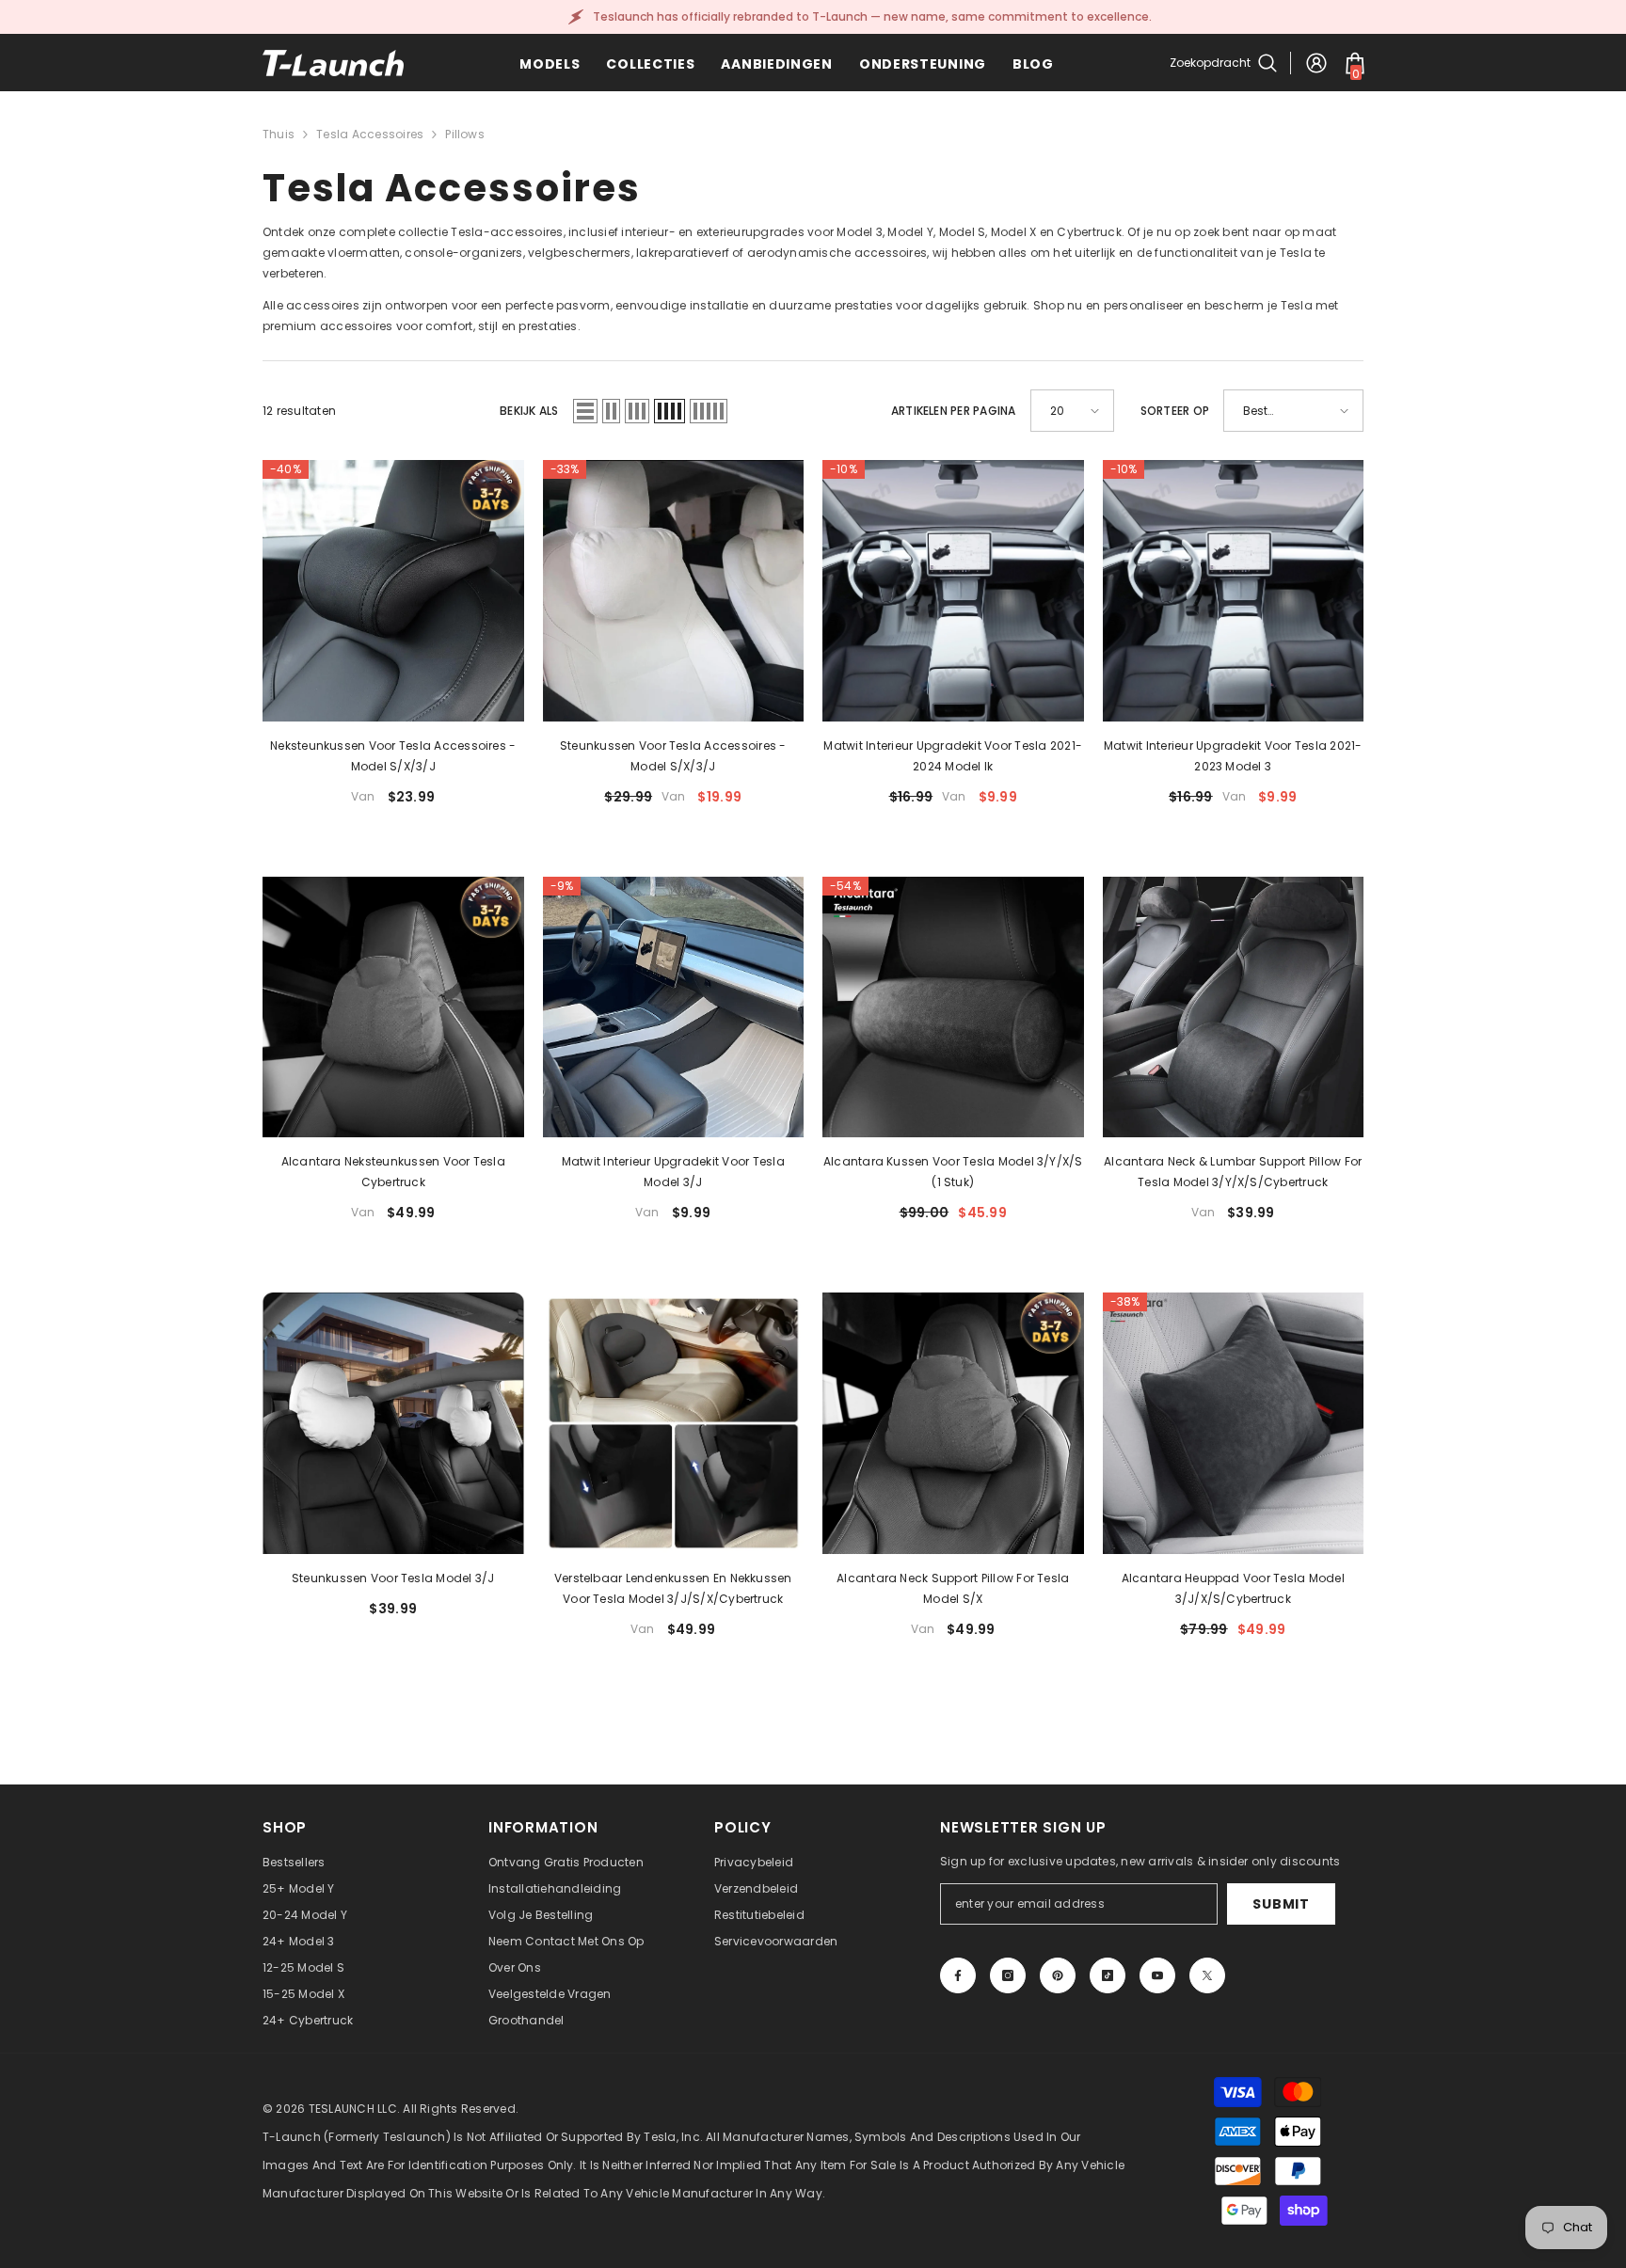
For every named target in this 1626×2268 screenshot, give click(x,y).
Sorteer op (1175, 411)
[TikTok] (1108, 1975)
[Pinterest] (1058, 1975)
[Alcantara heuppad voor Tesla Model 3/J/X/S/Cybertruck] (1234, 1423)
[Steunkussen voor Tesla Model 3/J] (393, 1423)
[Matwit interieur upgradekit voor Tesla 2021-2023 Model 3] (1234, 591)
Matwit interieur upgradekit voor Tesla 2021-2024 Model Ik (953, 756)
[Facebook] (958, 1975)
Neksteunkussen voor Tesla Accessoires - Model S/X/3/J (393, 756)
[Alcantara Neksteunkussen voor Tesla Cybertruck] (393, 1007)
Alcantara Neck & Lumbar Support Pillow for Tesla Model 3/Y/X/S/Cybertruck (1233, 1172)
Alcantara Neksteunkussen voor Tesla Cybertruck (393, 1172)
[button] (585, 411)
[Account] (1316, 63)
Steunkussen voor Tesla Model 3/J (393, 1578)
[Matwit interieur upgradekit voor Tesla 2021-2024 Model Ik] (953, 591)
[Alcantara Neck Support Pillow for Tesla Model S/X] (953, 1423)
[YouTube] (1157, 1975)
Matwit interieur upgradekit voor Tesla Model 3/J (673, 1172)
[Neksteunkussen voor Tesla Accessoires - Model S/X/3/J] (393, 591)
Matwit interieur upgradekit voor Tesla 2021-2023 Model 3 (1233, 756)
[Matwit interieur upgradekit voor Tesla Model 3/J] (674, 1007)
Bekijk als (529, 411)
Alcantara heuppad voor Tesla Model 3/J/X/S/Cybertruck (1233, 1588)
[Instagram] (1008, 1975)
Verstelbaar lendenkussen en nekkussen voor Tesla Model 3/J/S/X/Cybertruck (673, 1588)
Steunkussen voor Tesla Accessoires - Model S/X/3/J (673, 756)
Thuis (279, 134)
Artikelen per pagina (954, 411)
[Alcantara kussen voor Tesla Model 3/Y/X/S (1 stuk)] (953, 1007)
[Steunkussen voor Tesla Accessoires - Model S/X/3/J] (674, 591)
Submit (1281, 1904)
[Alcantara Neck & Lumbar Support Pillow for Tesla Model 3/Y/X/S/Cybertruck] (1234, 1007)
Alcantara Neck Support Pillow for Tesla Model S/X (953, 1588)
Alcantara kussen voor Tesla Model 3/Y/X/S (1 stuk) (953, 1172)
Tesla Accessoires (370, 134)
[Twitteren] (1207, 1975)
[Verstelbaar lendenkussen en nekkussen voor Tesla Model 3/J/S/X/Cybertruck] (674, 1423)
